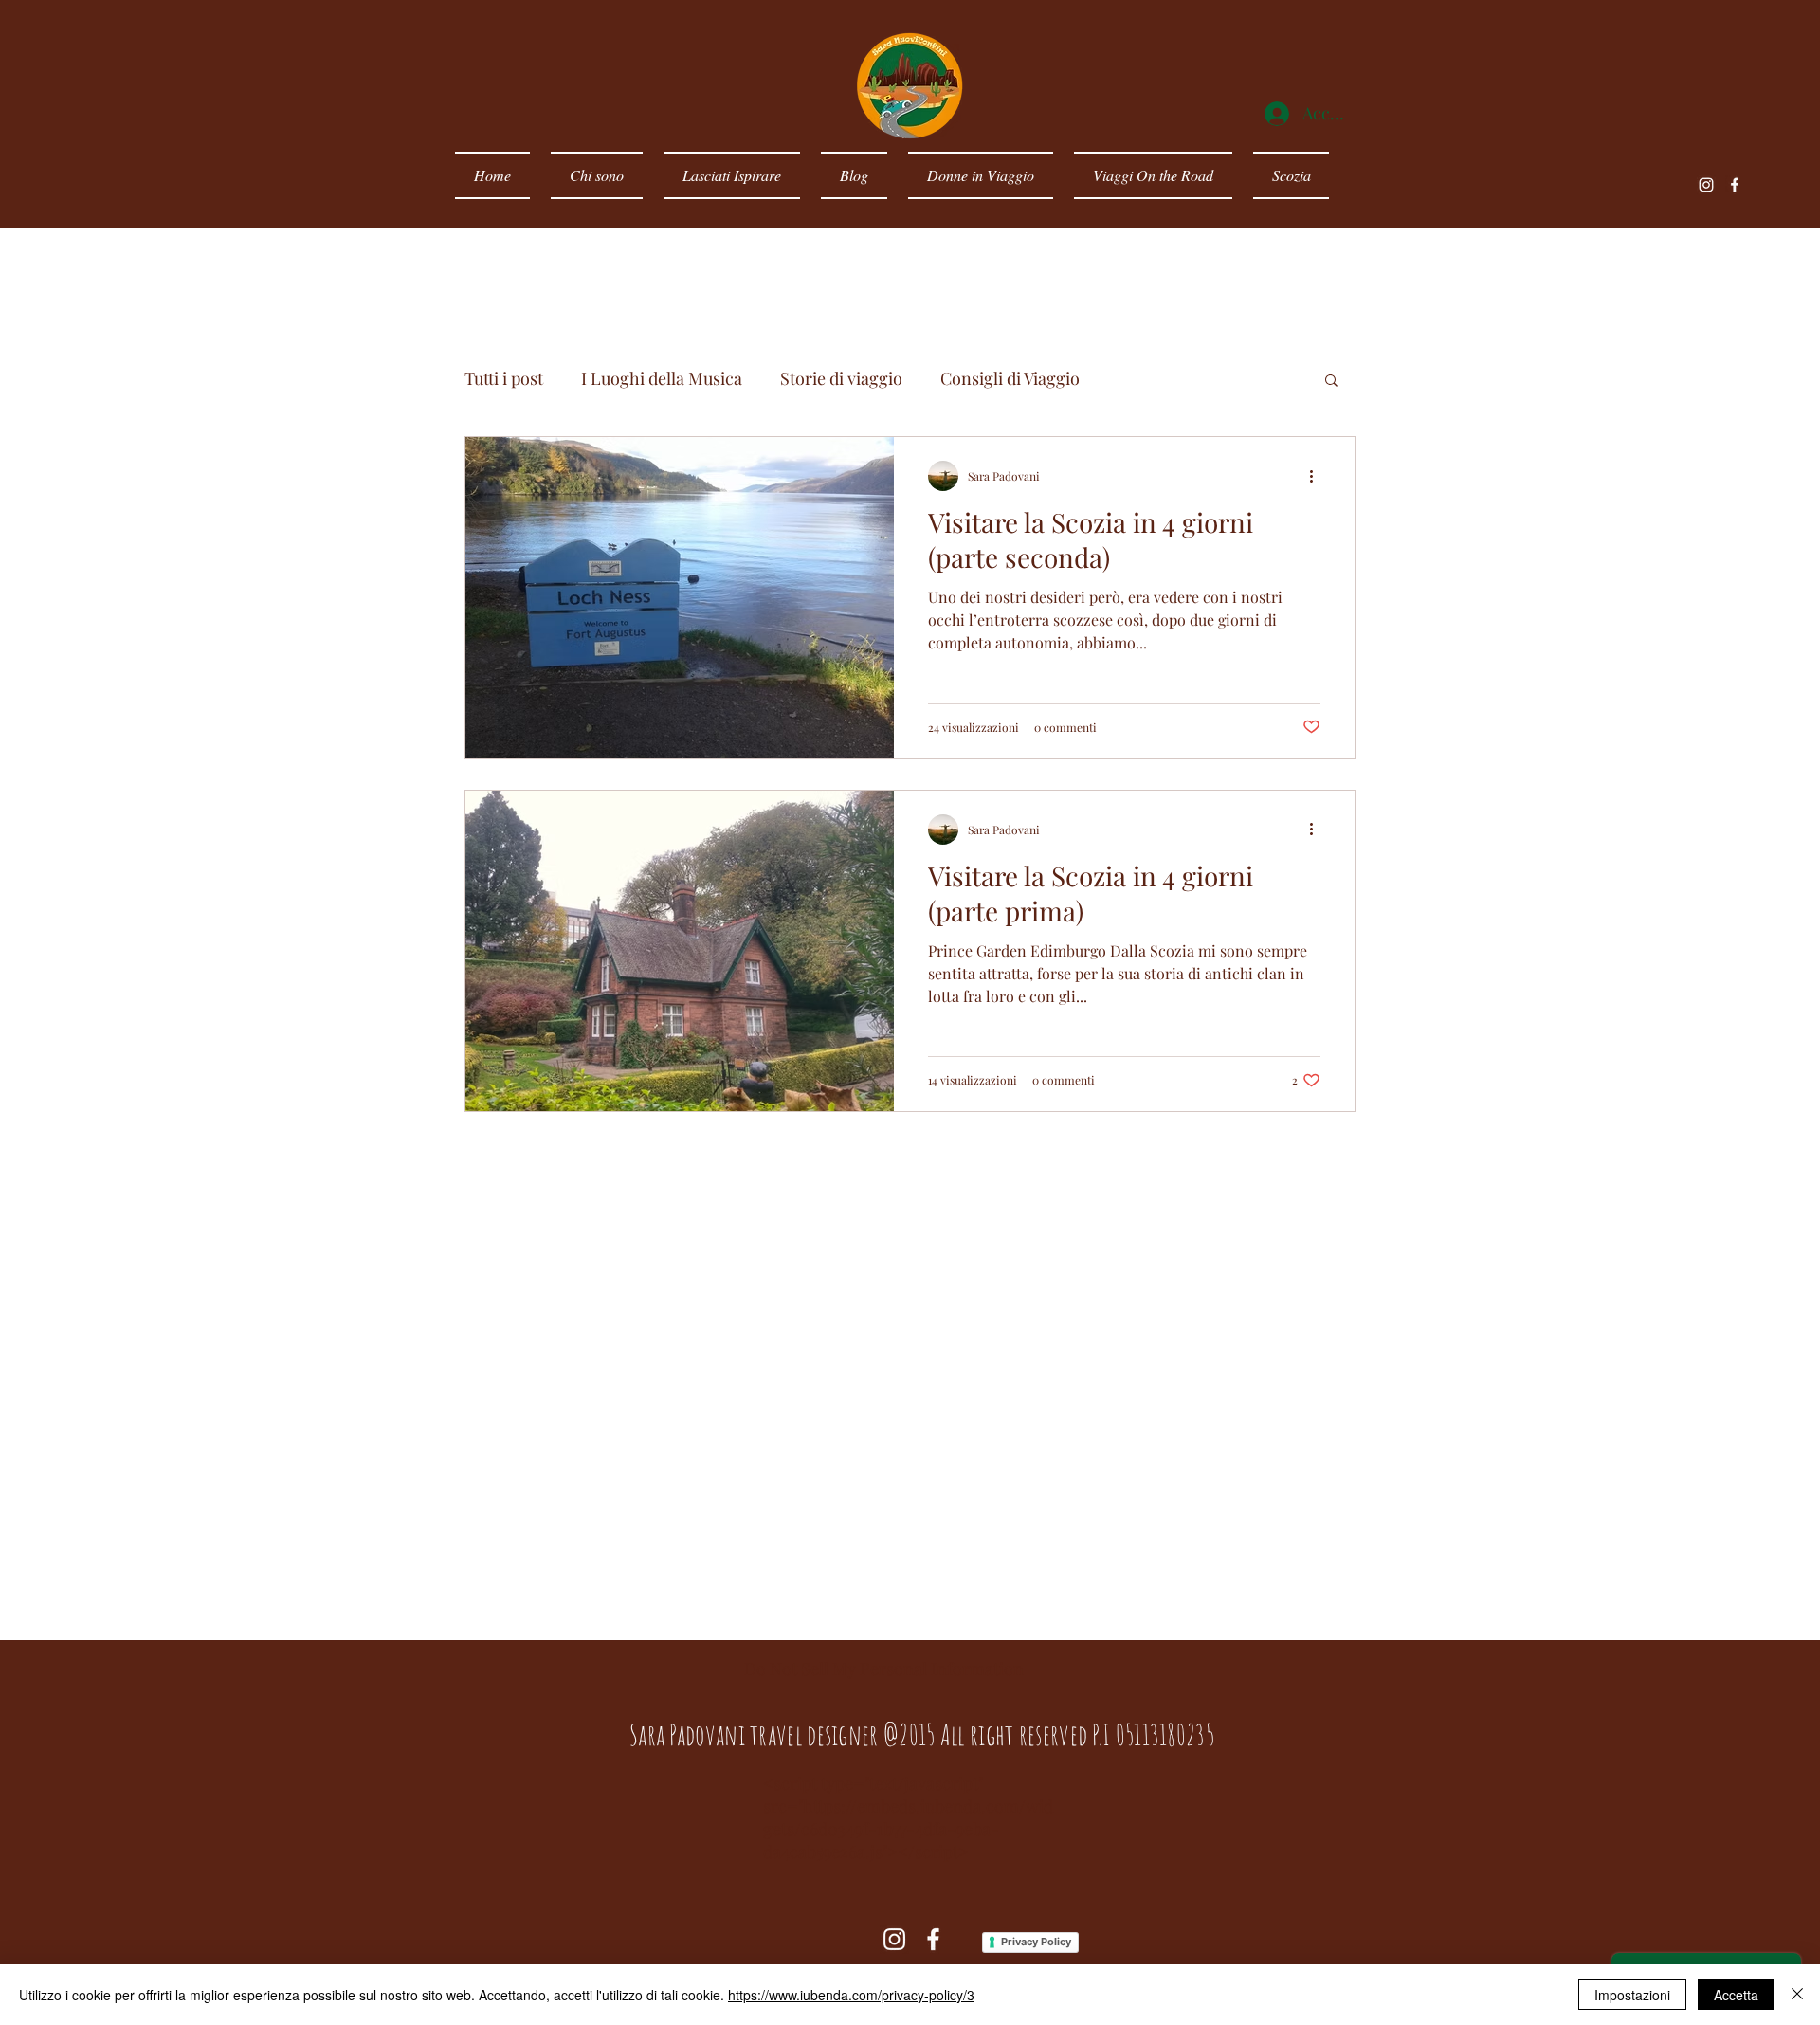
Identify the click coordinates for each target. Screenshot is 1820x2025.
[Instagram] (1706, 185)
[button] (1331, 382)
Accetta (1736, 1995)
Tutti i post (504, 378)
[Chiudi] (1797, 1995)
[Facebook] (1735, 185)
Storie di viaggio (841, 378)
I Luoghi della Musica (662, 378)
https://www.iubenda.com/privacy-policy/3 (851, 1995)
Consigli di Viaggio (1010, 378)
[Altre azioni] (1318, 476)
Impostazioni (1632, 1995)
